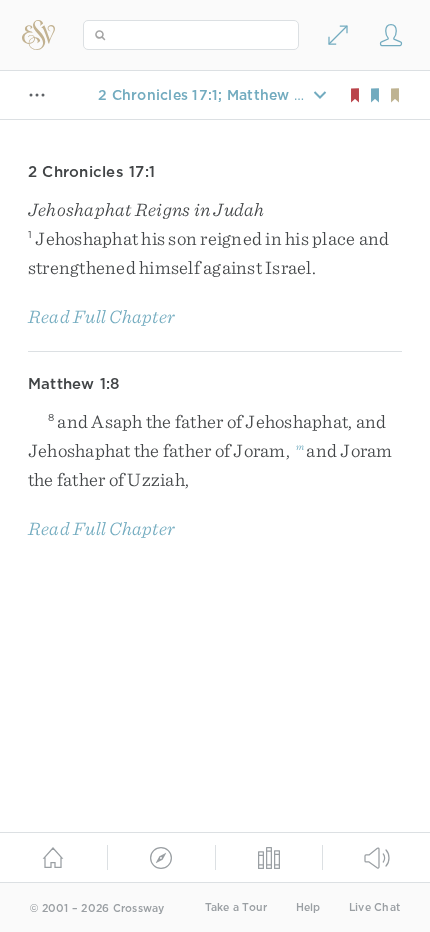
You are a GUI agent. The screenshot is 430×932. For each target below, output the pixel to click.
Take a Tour (236, 907)
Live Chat (374, 907)
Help (308, 907)
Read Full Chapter (101, 316)
